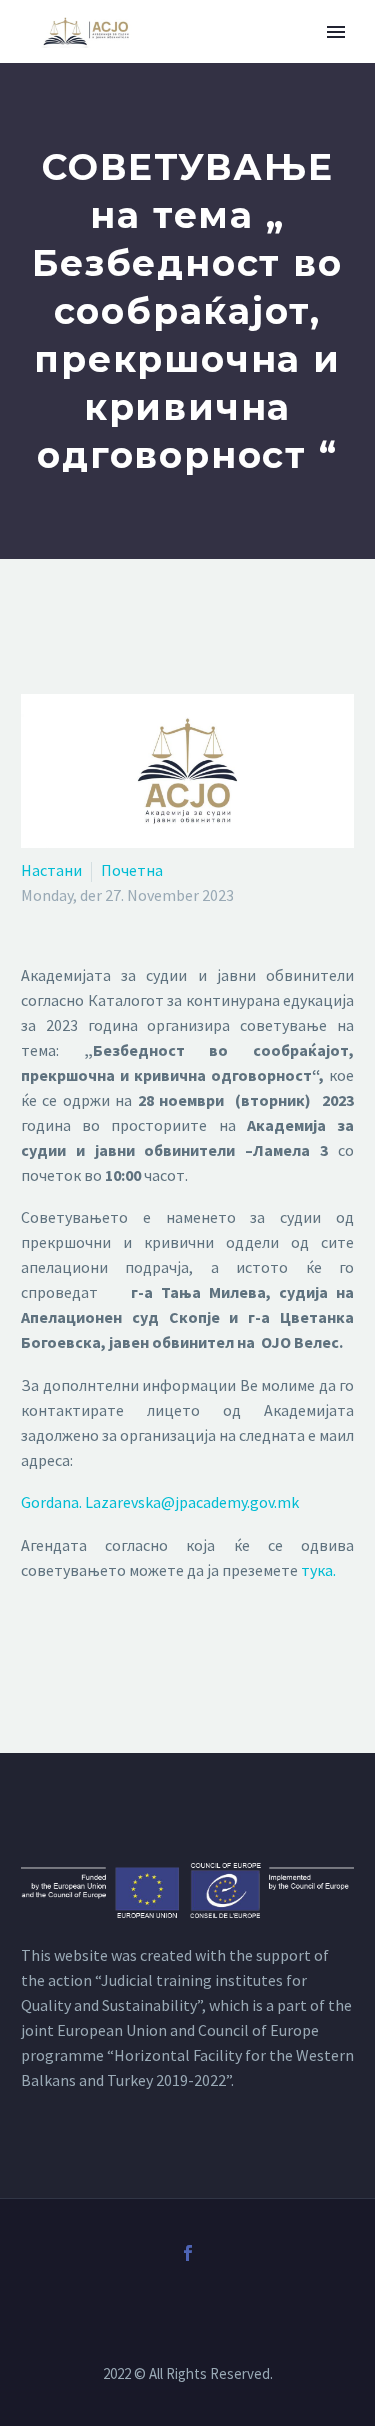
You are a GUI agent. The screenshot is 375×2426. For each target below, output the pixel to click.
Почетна (132, 870)
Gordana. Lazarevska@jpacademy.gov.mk (160, 1502)
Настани (51, 870)
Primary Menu (336, 32)
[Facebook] (188, 2253)
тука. (318, 1570)
